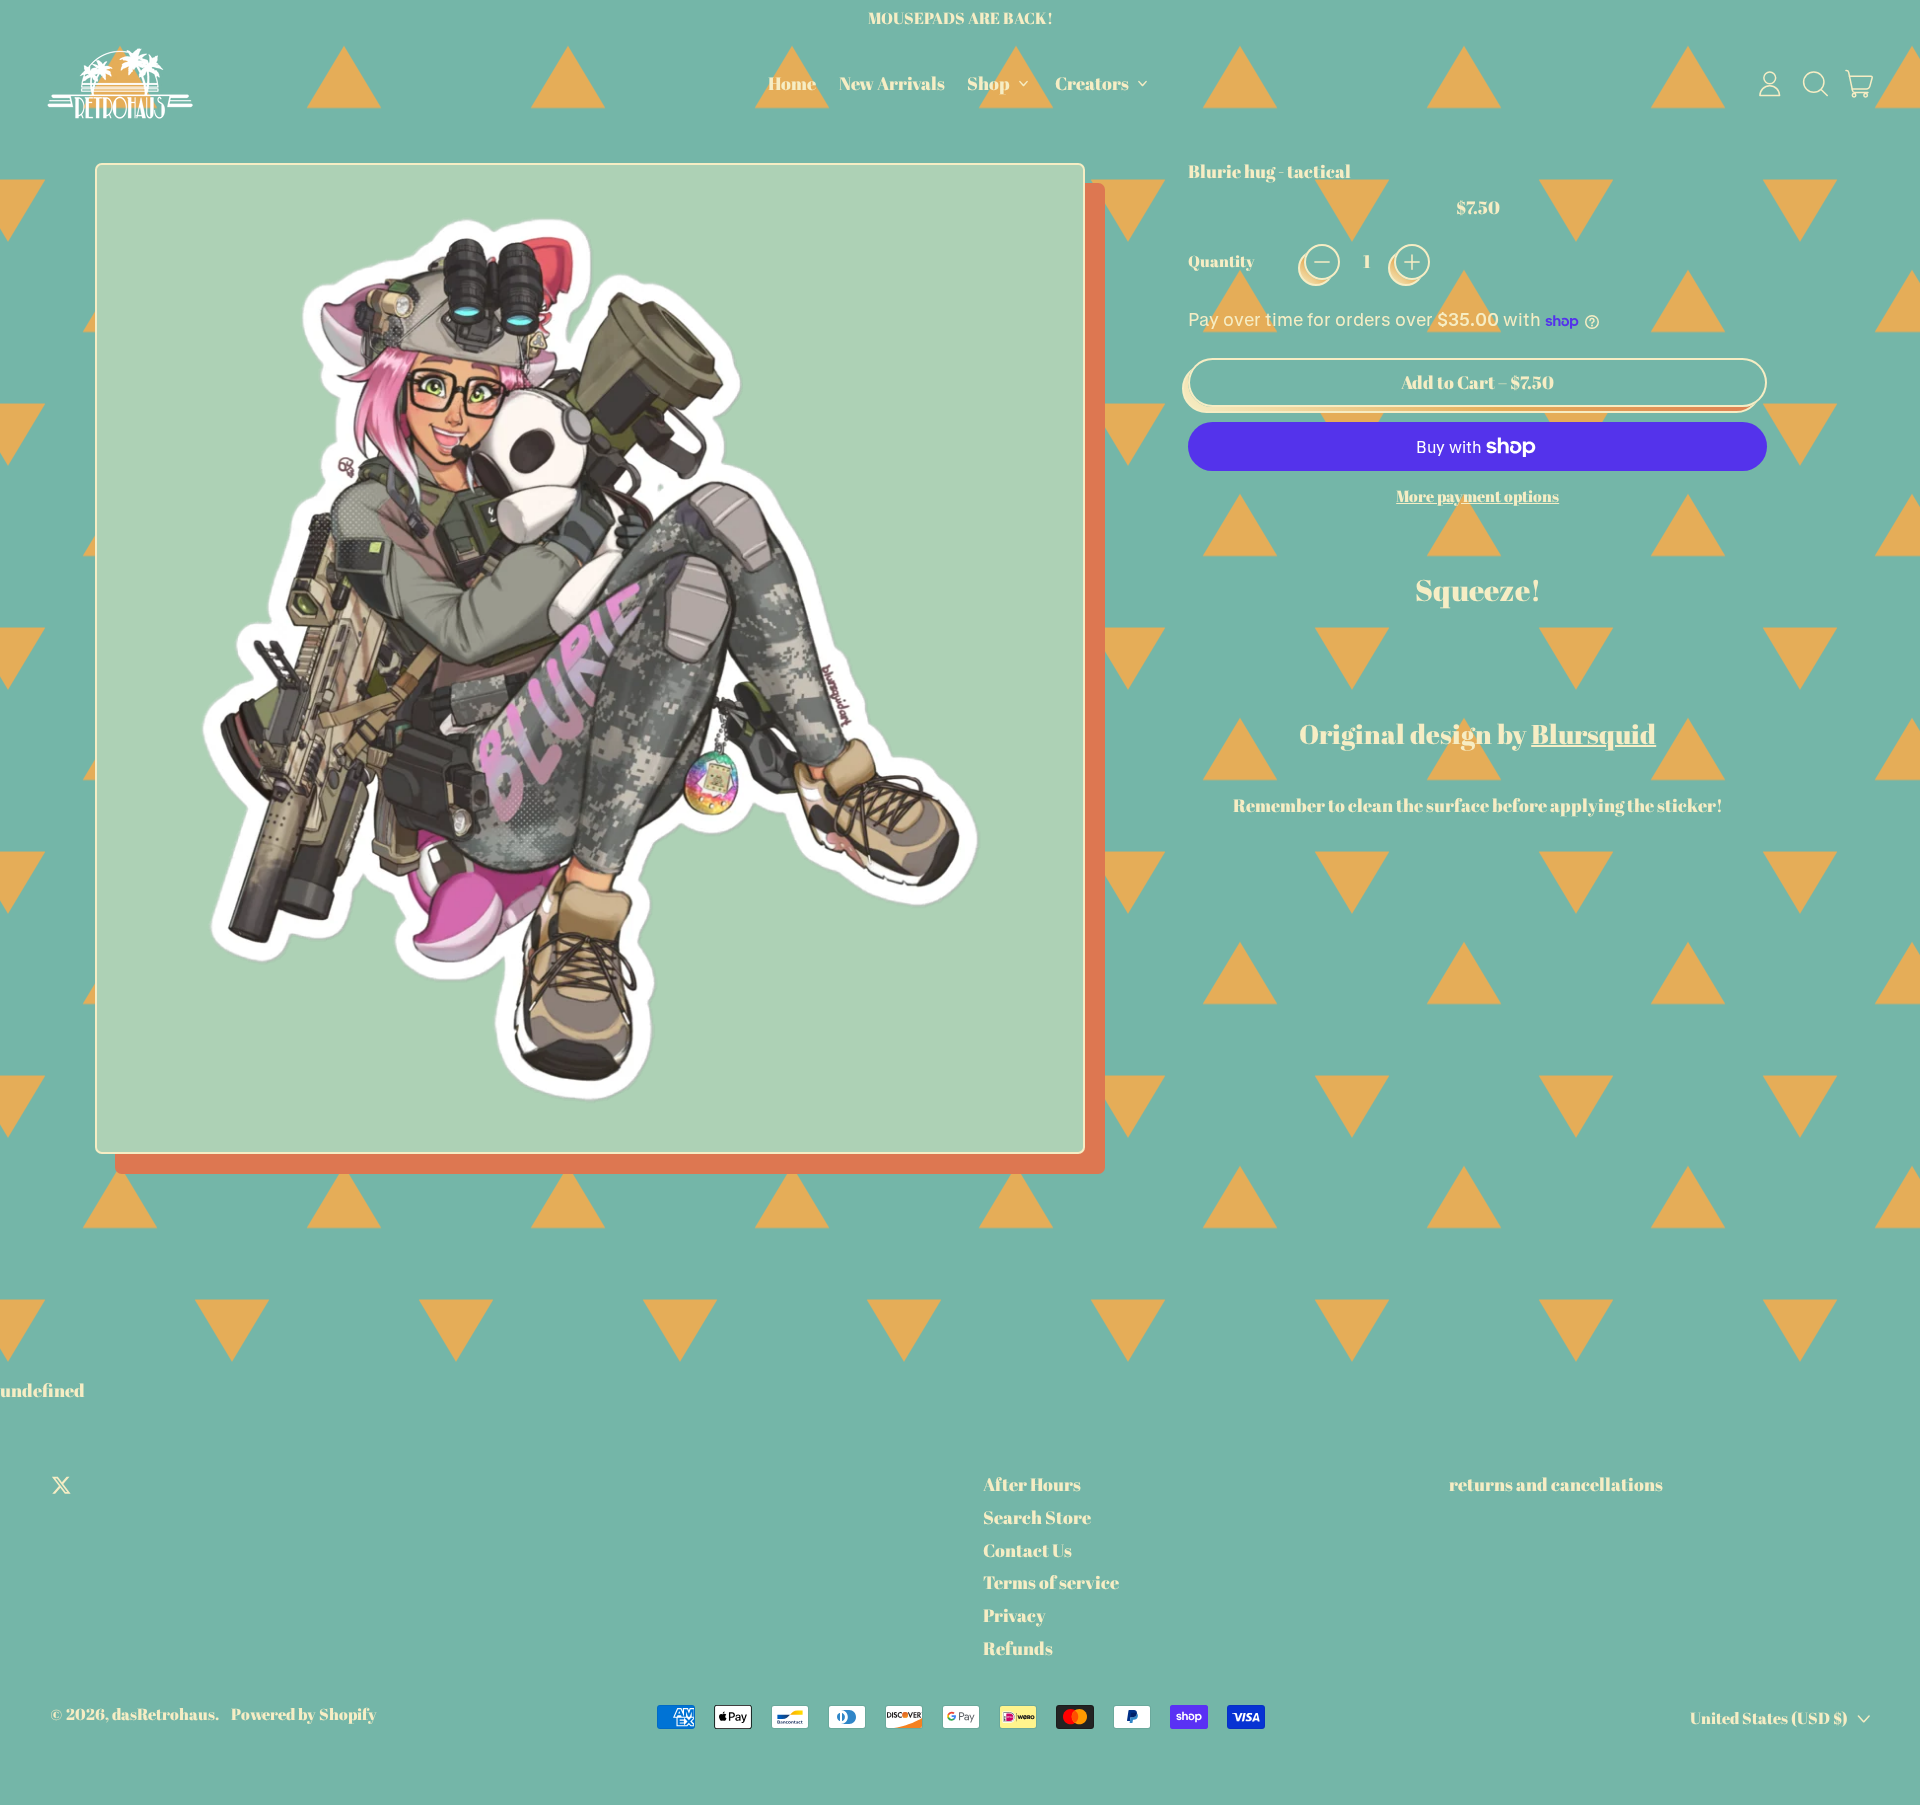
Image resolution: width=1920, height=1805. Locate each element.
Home (792, 83)
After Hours (1032, 1484)
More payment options (1477, 496)
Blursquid (1593, 733)
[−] (1322, 262)
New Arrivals (892, 83)
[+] (1412, 262)
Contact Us (1027, 1550)
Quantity (1221, 261)
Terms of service (1051, 1582)
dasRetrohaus (163, 1714)
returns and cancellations (1556, 1484)
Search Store (1037, 1517)
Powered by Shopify (304, 1714)
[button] (1815, 84)
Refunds (1018, 1648)
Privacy (1014, 1615)
